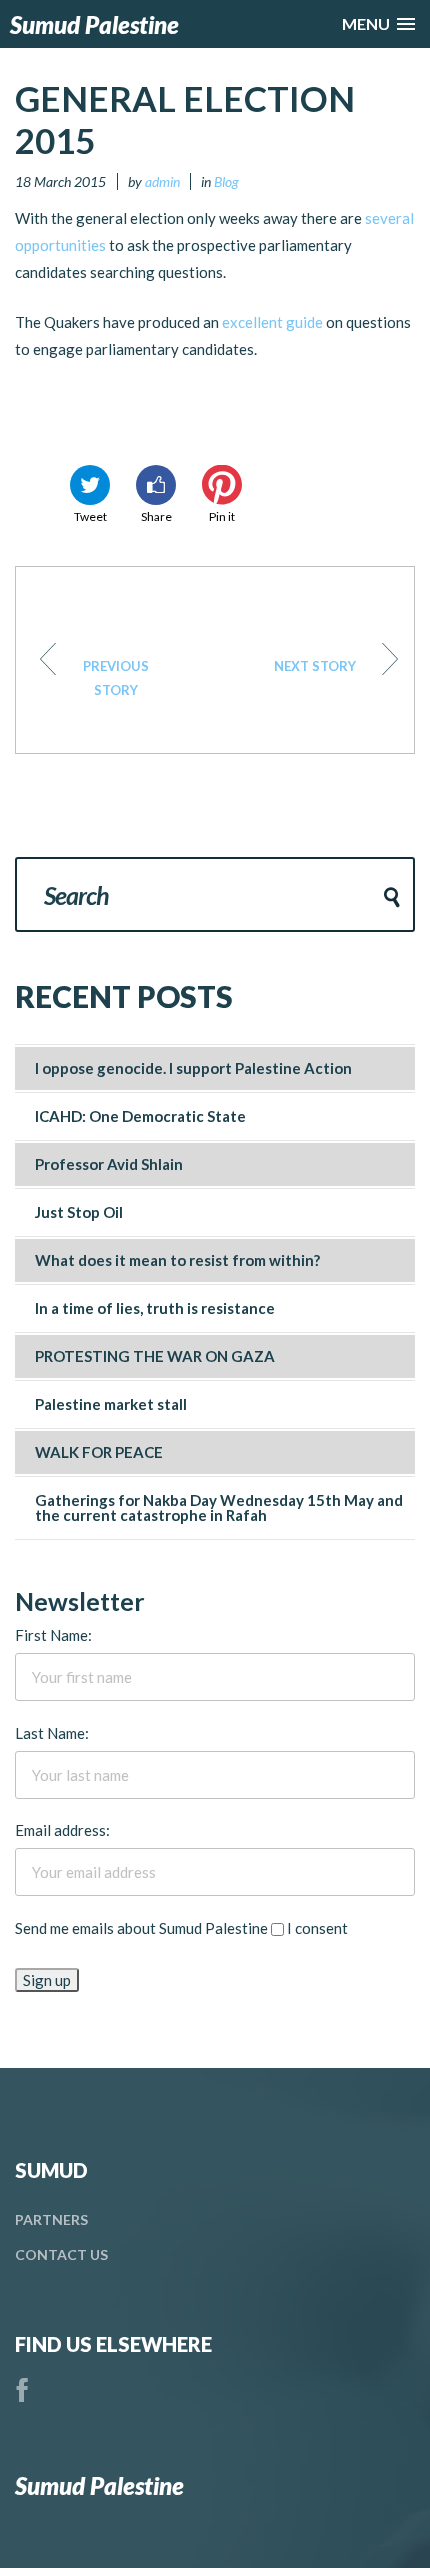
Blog (226, 181)
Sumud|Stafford (116, 678)
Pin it (222, 516)
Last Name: (52, 1733)
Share (156, 516)
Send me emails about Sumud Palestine (141, 1928)
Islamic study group (315, 666)
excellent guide (272, 322)
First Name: (53, 1635)
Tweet (90, 516)
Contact (61, 2254)
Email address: (62, 1830)
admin (162, 181)
